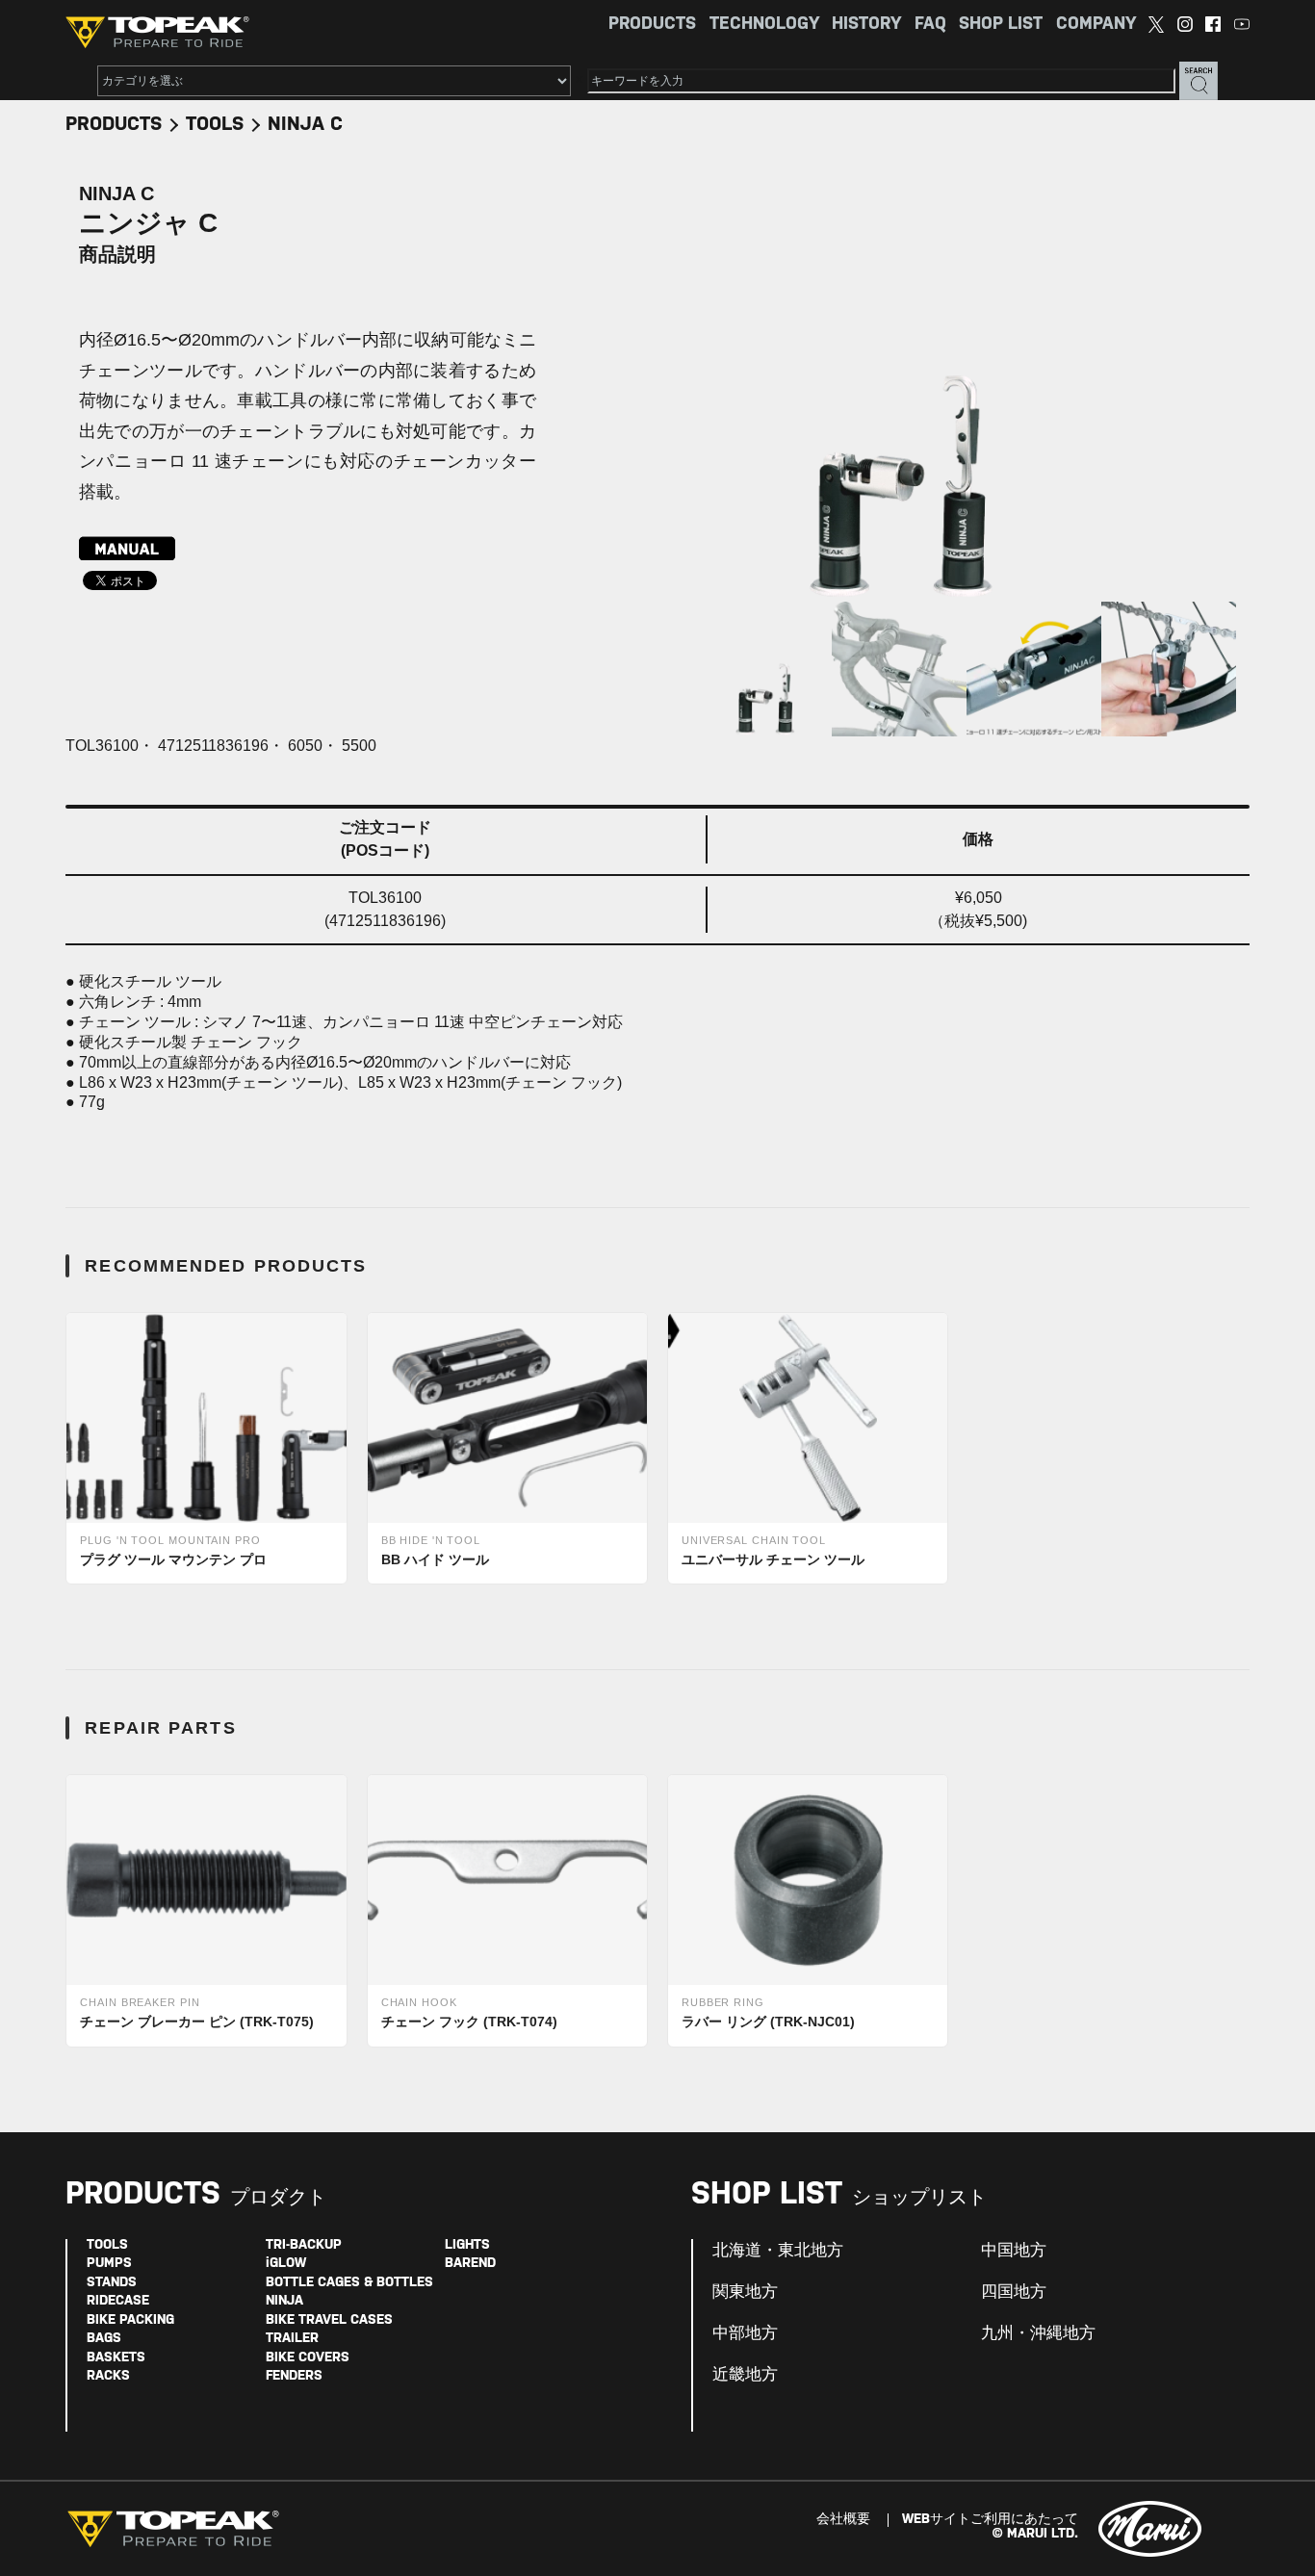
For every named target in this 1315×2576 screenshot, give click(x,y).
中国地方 (1014, 2251)
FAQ (930, 25)
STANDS (112, 2283)
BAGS (104, 2339)
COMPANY (1096, 25)
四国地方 (1014, 2292)
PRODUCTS (652, 25)
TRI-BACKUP (304, 2245)
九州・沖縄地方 (1038, 2333)
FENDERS (294, 2376)
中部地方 (745, 2333)
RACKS (108, 2376)
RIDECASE (118, 2301)
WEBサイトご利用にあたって (990, 2520)
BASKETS (116, 2358)
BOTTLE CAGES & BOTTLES (349, 2283)
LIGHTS (467, 2245)
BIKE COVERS (308, 2358)
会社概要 (843, 2520)
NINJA (284, 2301)
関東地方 (745, 2292)
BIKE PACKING (130, 2320)
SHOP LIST (1001, 25)
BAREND (470, 2264)
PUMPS (109, 2264)
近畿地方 (745, 2375)
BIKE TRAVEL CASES (329, 2320)
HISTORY (866, 25)
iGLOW (286, 2264)
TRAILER (292, 2339)
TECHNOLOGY (764, 25)
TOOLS (215, 125)
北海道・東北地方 (778, 2251)
